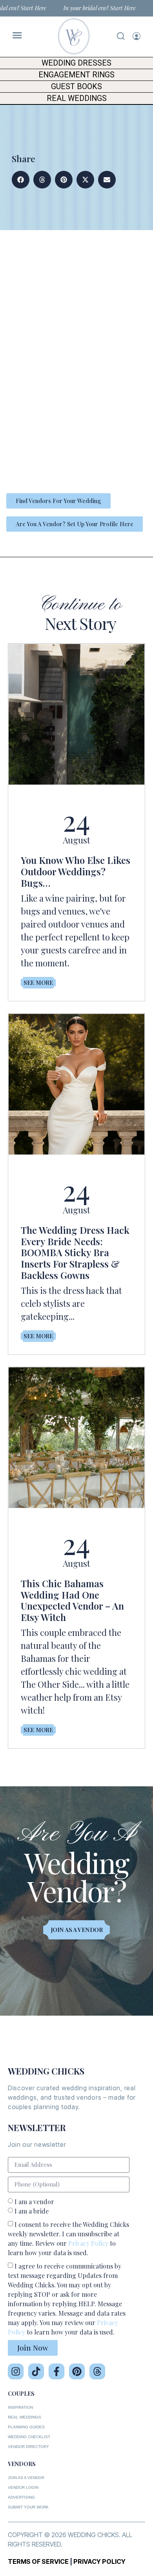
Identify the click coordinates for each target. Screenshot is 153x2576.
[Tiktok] (36, 2371)
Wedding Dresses (76, 63)
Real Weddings (77, 98)
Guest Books (76, 87)
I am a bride (32, 2211)
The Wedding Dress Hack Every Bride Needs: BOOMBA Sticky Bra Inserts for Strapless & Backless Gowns (75, 1252)
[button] (21, 180)
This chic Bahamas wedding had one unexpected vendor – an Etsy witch (72, 1600)
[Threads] (97, 2371)
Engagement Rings (76, 75)
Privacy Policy (88, 2243)
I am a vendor (34, 2202)
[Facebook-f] (56, 2371)
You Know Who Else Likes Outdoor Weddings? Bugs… (76, 871)
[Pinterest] (77, 2371)
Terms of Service (38, 2561)
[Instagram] (16, 2371)
